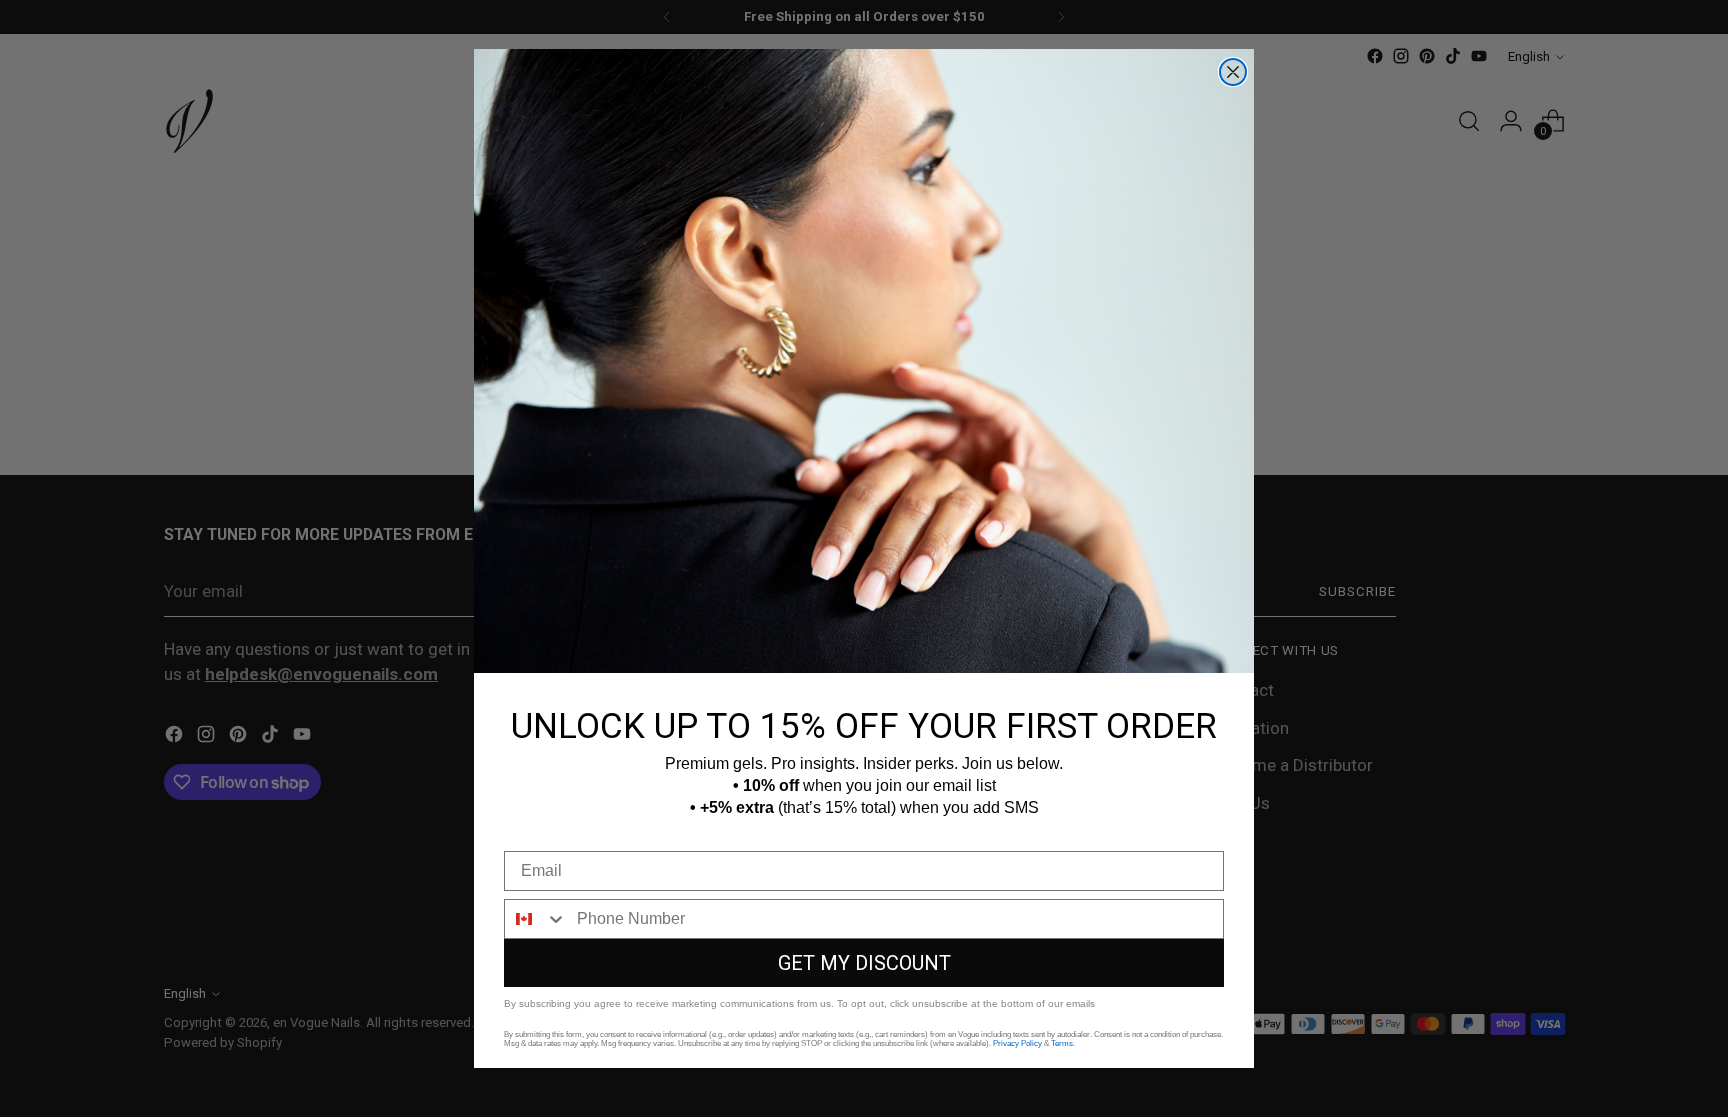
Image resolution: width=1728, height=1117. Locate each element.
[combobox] (536, 919)
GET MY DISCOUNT (864, 963)
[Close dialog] (1233, 72)
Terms (1062, 1043)
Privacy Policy (1017, 1043)
